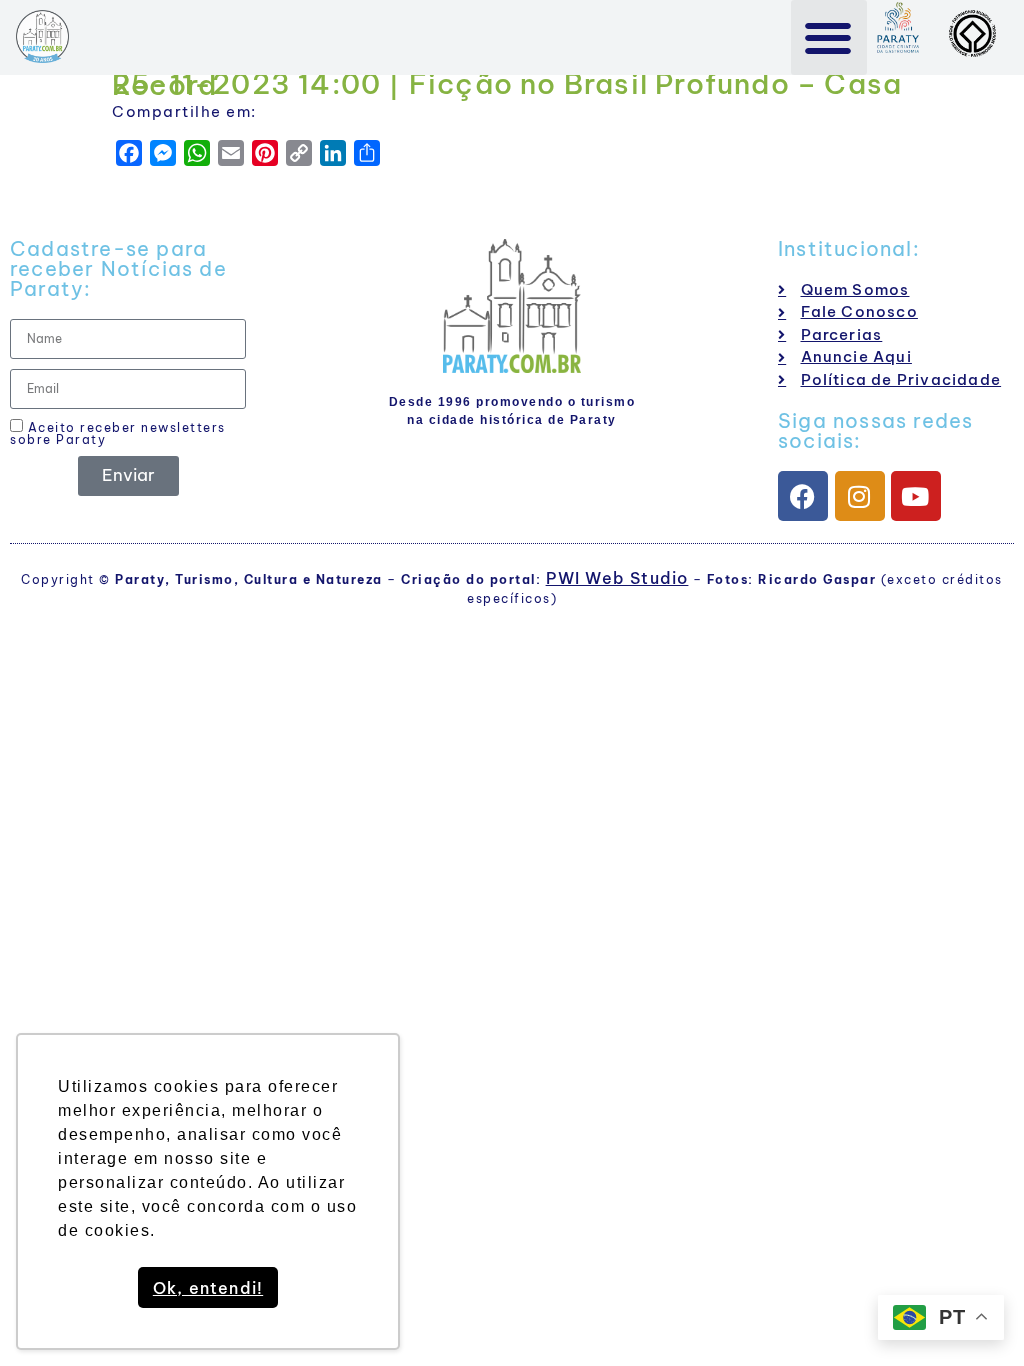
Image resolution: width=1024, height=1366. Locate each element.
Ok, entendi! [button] (208, 1288)
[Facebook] (803, 496)
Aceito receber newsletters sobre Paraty (118, 433)
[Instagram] (860, 496)
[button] (829, 37)
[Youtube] (916, 496)
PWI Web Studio (617, 578)
